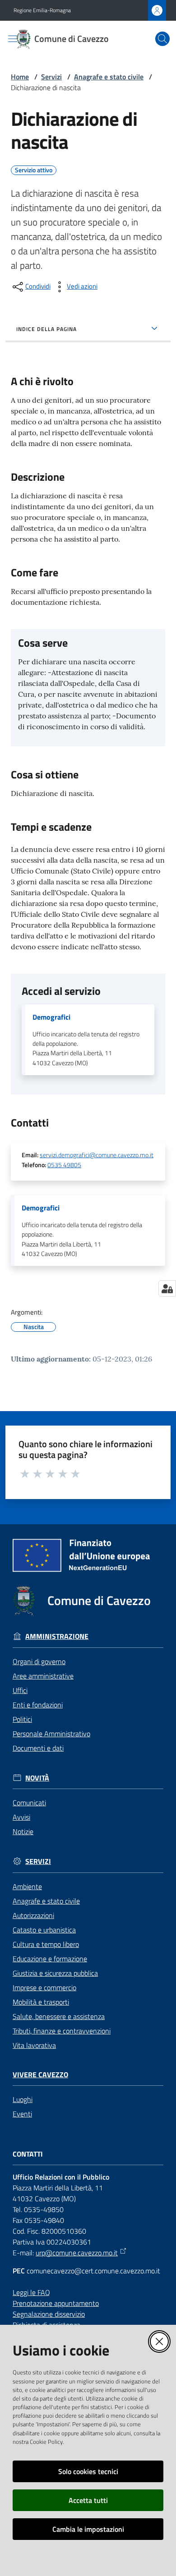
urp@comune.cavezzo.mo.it (77, 2253)
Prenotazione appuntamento (56, 2303)
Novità (37, 1778)
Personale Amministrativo (51, 1734)
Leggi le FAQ (31, 2292)
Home (20, 77)
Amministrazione (57, 1636)
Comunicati (29, 1803)
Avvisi (21, 1817)
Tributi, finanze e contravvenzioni (62, 2031)
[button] (162, 39)
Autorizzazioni (33, 1915)
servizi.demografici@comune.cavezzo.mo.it (97, 1155)
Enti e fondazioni (38, 1705)
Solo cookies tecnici (88, 2471)
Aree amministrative (43, 1676)
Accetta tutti (88, 2500)
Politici (22, 1719)
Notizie (23, 1831)
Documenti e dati (38, 1748)
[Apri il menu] (13, 39)
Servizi (51, 77)
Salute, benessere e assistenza (59, 2016)
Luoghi (23, 2099)
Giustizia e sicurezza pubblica (55, 1973)
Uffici (20, 1690)
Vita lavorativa (34, 2045)
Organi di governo (39, 1661)
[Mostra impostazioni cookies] (167, 1288)
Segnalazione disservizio (49, 2314)
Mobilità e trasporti (41, 2002)
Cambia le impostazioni (88, 2529)
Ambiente (27, 1886)
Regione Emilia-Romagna (42, 10)
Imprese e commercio (44, 1987)
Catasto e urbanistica (44, 1930)
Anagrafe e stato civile (109, 77)
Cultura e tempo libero (46, 1944)
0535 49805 (64, 1165)
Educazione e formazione (50, 1959)
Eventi (22, 2114)
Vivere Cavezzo (40, 2075)
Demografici (51, 1017)
